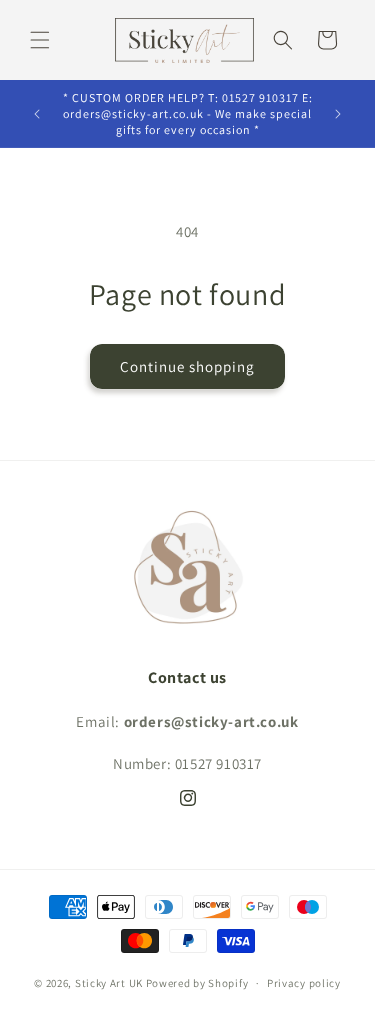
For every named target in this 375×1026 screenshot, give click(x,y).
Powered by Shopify (197, 983)
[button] (40, 40)
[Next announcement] (338, 114)
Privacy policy (304, 983)
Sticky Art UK (109, 983)
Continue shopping (187, 366)
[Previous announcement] (37, 114)
